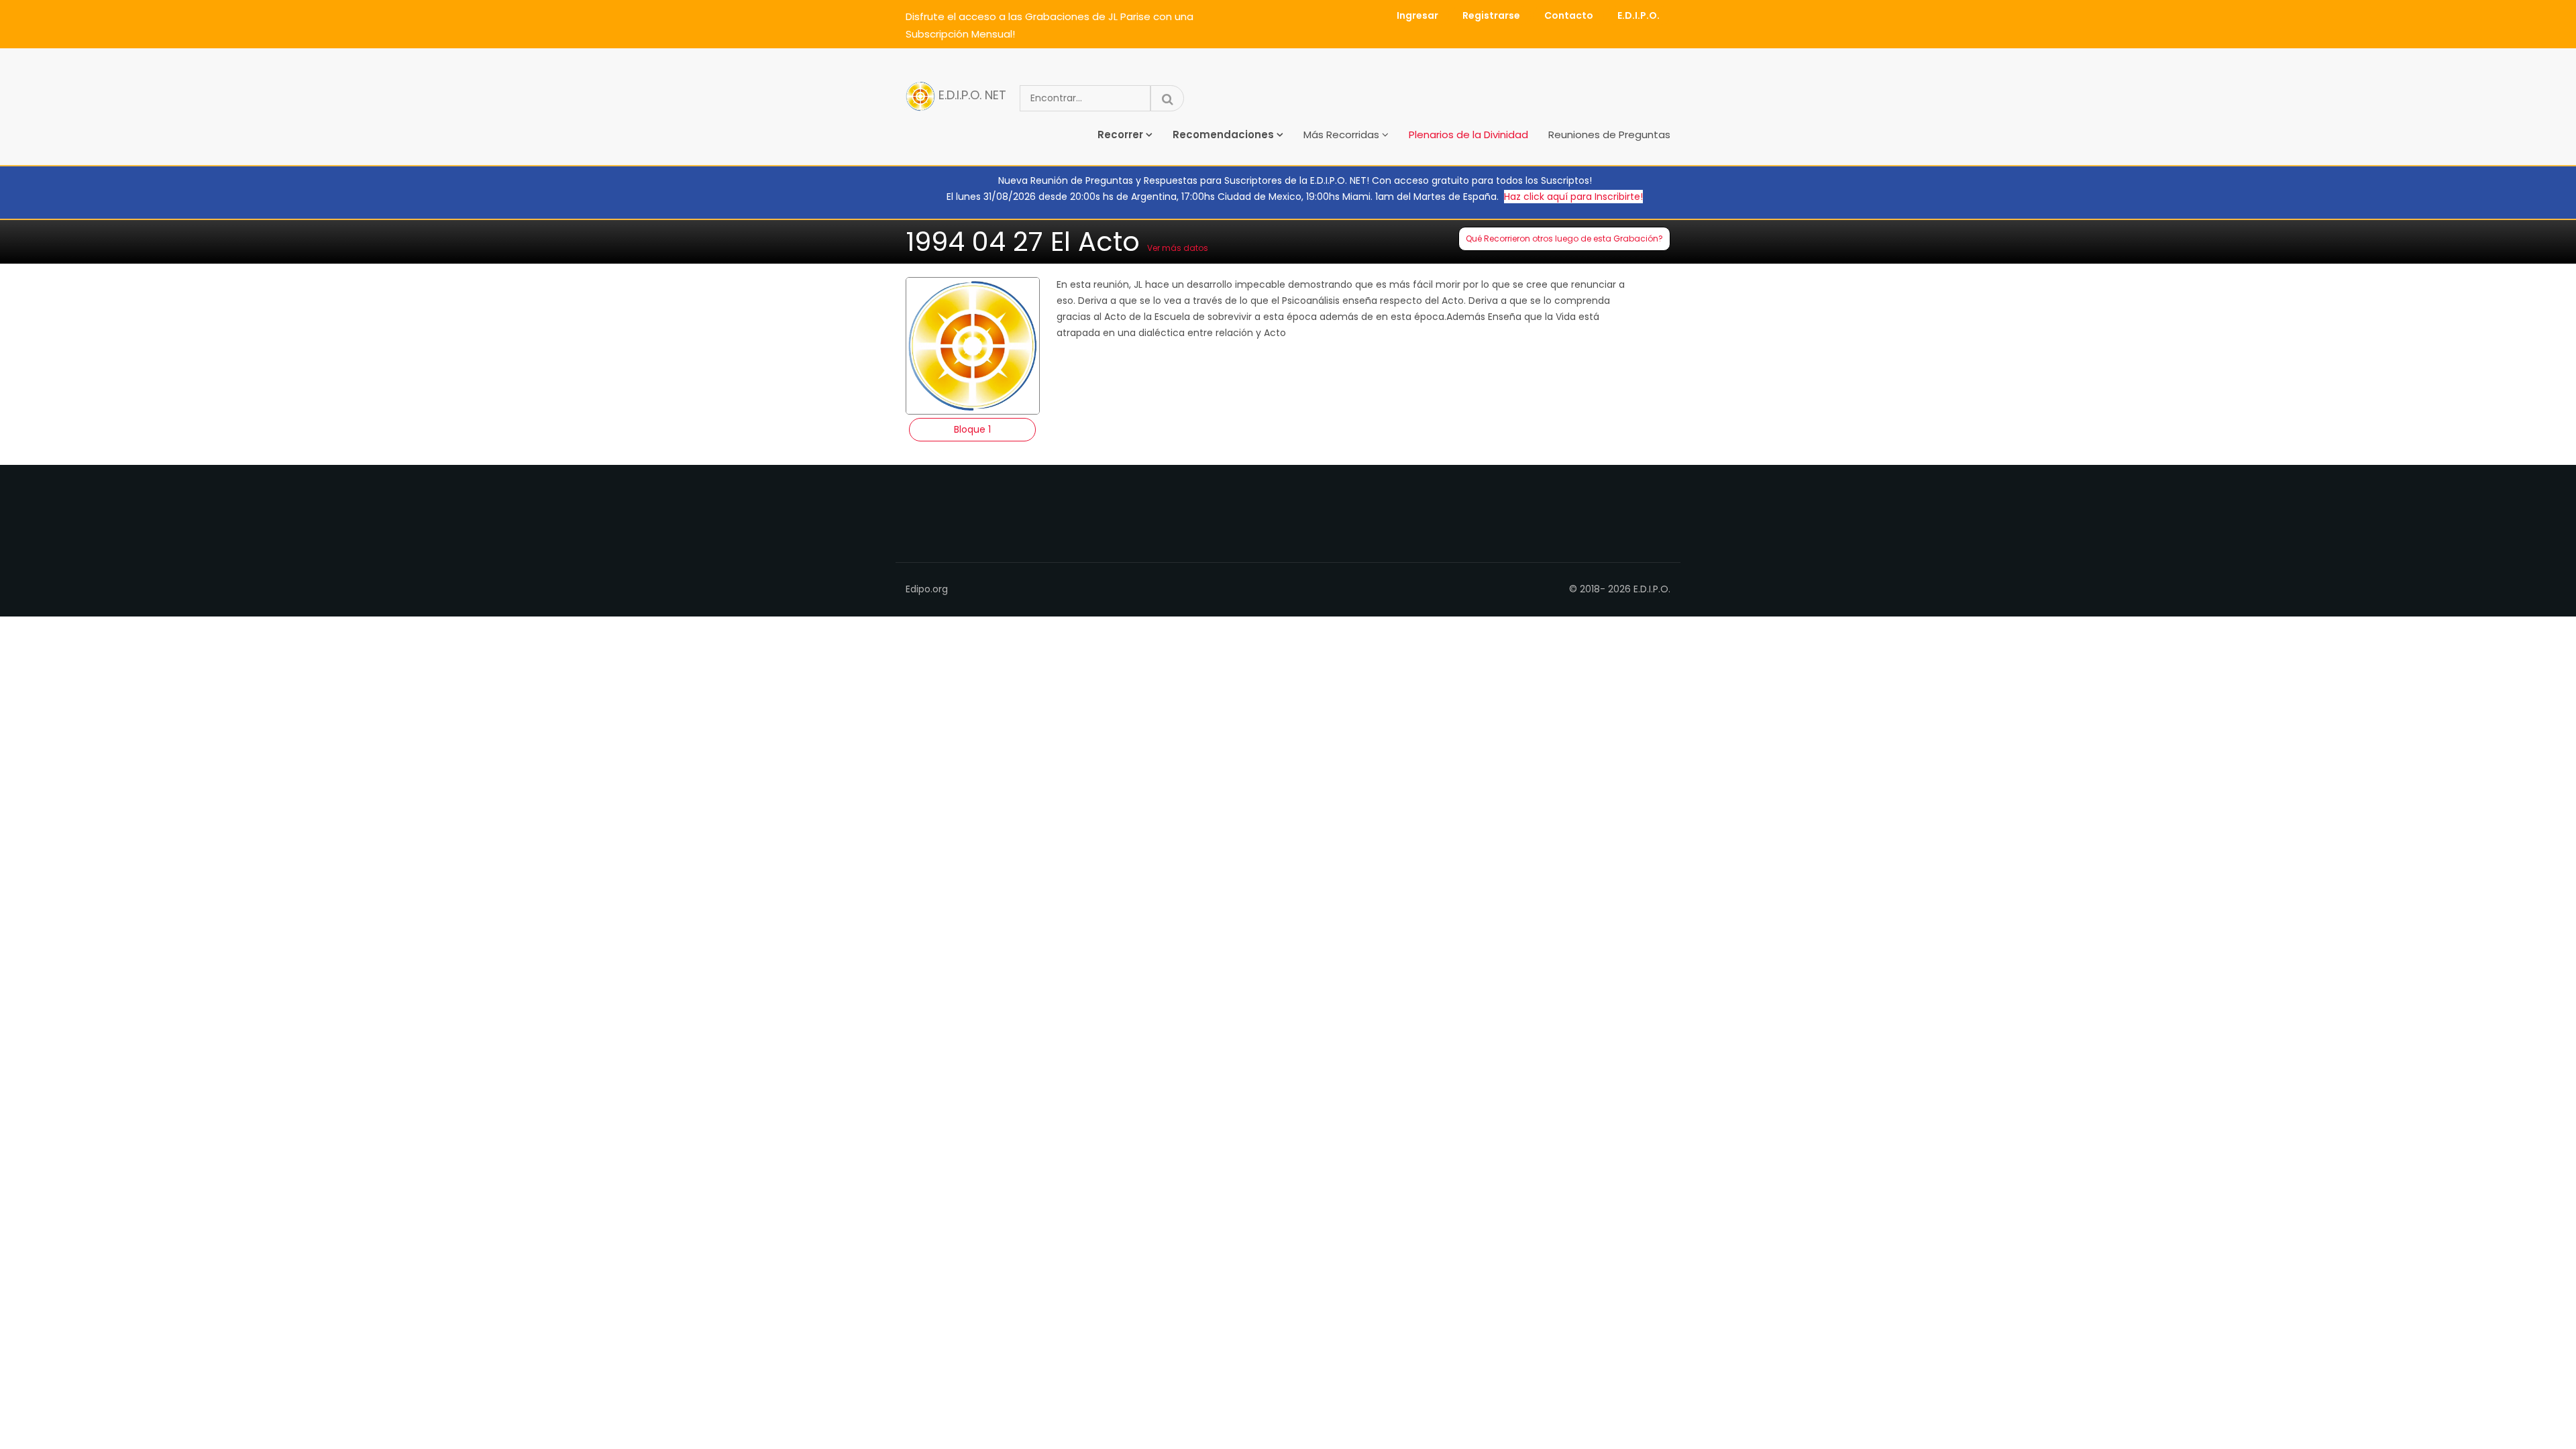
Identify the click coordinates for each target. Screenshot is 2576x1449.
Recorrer (1120, 135)
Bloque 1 (972, 429)
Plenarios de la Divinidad (1468, 135)
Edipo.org (927, 589)
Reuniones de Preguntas (1609, 135)
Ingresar (1417, 15)
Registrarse (1491, 15)
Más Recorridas (1341, 135)
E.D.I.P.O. (1639, 15)
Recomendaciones (1223, 135)
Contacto (1569, 15)
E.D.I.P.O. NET (971, 96)
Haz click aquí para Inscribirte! (1573, 197)
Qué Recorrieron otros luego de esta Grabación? (1564, 238)
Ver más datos (1178, 248)
